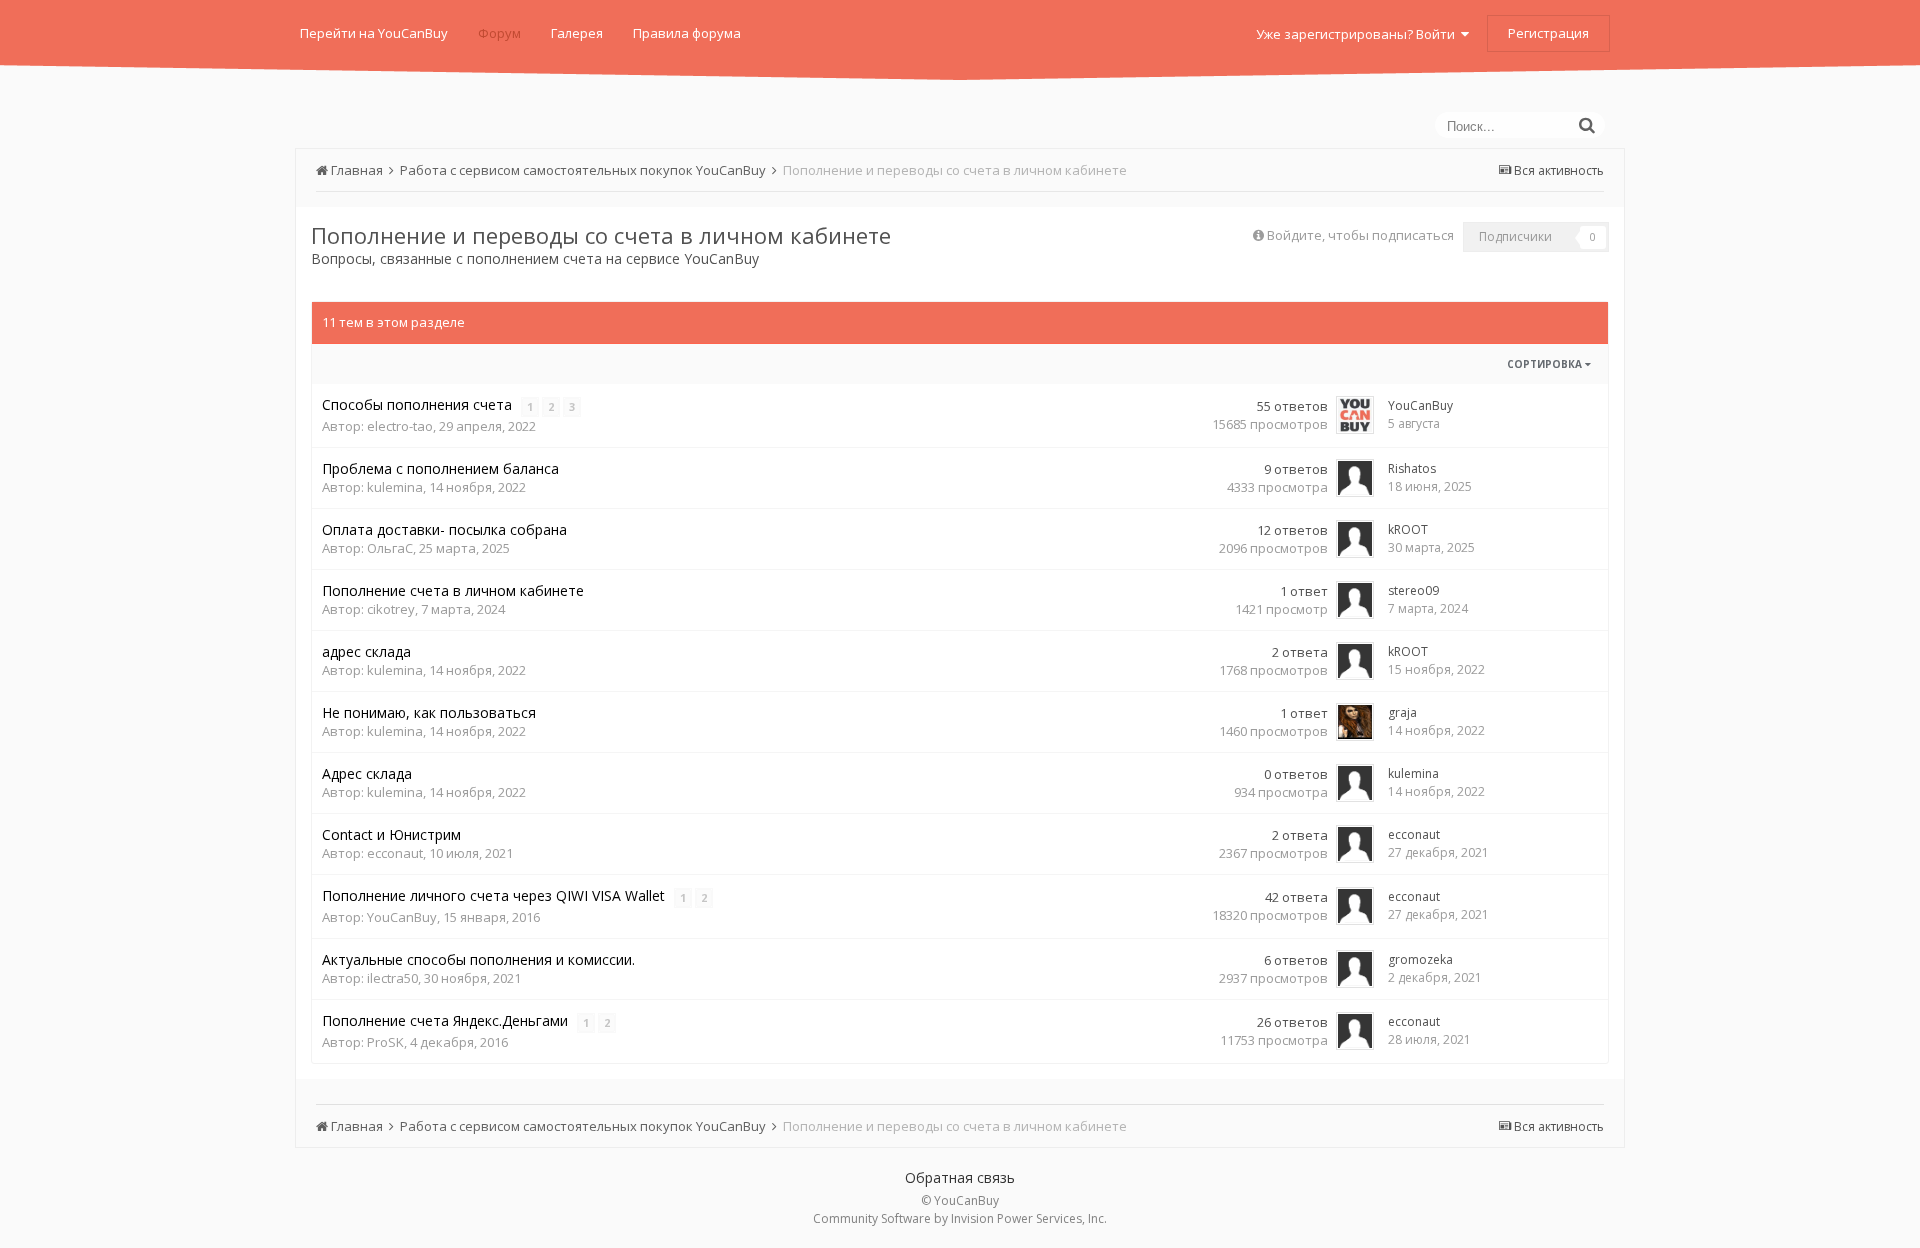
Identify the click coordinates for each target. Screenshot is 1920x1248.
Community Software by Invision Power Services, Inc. (960, 1218)
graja (1402, 712)
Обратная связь (960, 1177)
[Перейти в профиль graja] (1355, 722)
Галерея (577, 33)
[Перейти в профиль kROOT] (1355, 539)
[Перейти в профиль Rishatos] (1355, 478)
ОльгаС (390, 548)
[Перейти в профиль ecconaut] (1355, 844)
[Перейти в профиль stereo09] (1355, 600)
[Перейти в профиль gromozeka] (1355, 969)
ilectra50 (392, 978)
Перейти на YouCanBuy (374, 33)
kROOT (1408, 529)
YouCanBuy (1420, 405)
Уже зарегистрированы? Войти (1358, 34)
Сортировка (1546, 364)
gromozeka (1420, 959)
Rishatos (1412, 468)
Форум (499, 33)
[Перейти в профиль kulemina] (1355, 783)
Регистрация (1548, 33)
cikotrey (391, 609)
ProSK (385, 1042)
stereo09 (1413, 590)
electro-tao (400, 426)
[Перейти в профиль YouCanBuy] (1355, 415)
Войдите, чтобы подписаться (1360, 235)
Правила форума (687, 33)
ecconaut (395, 853)
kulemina (395, 487)
